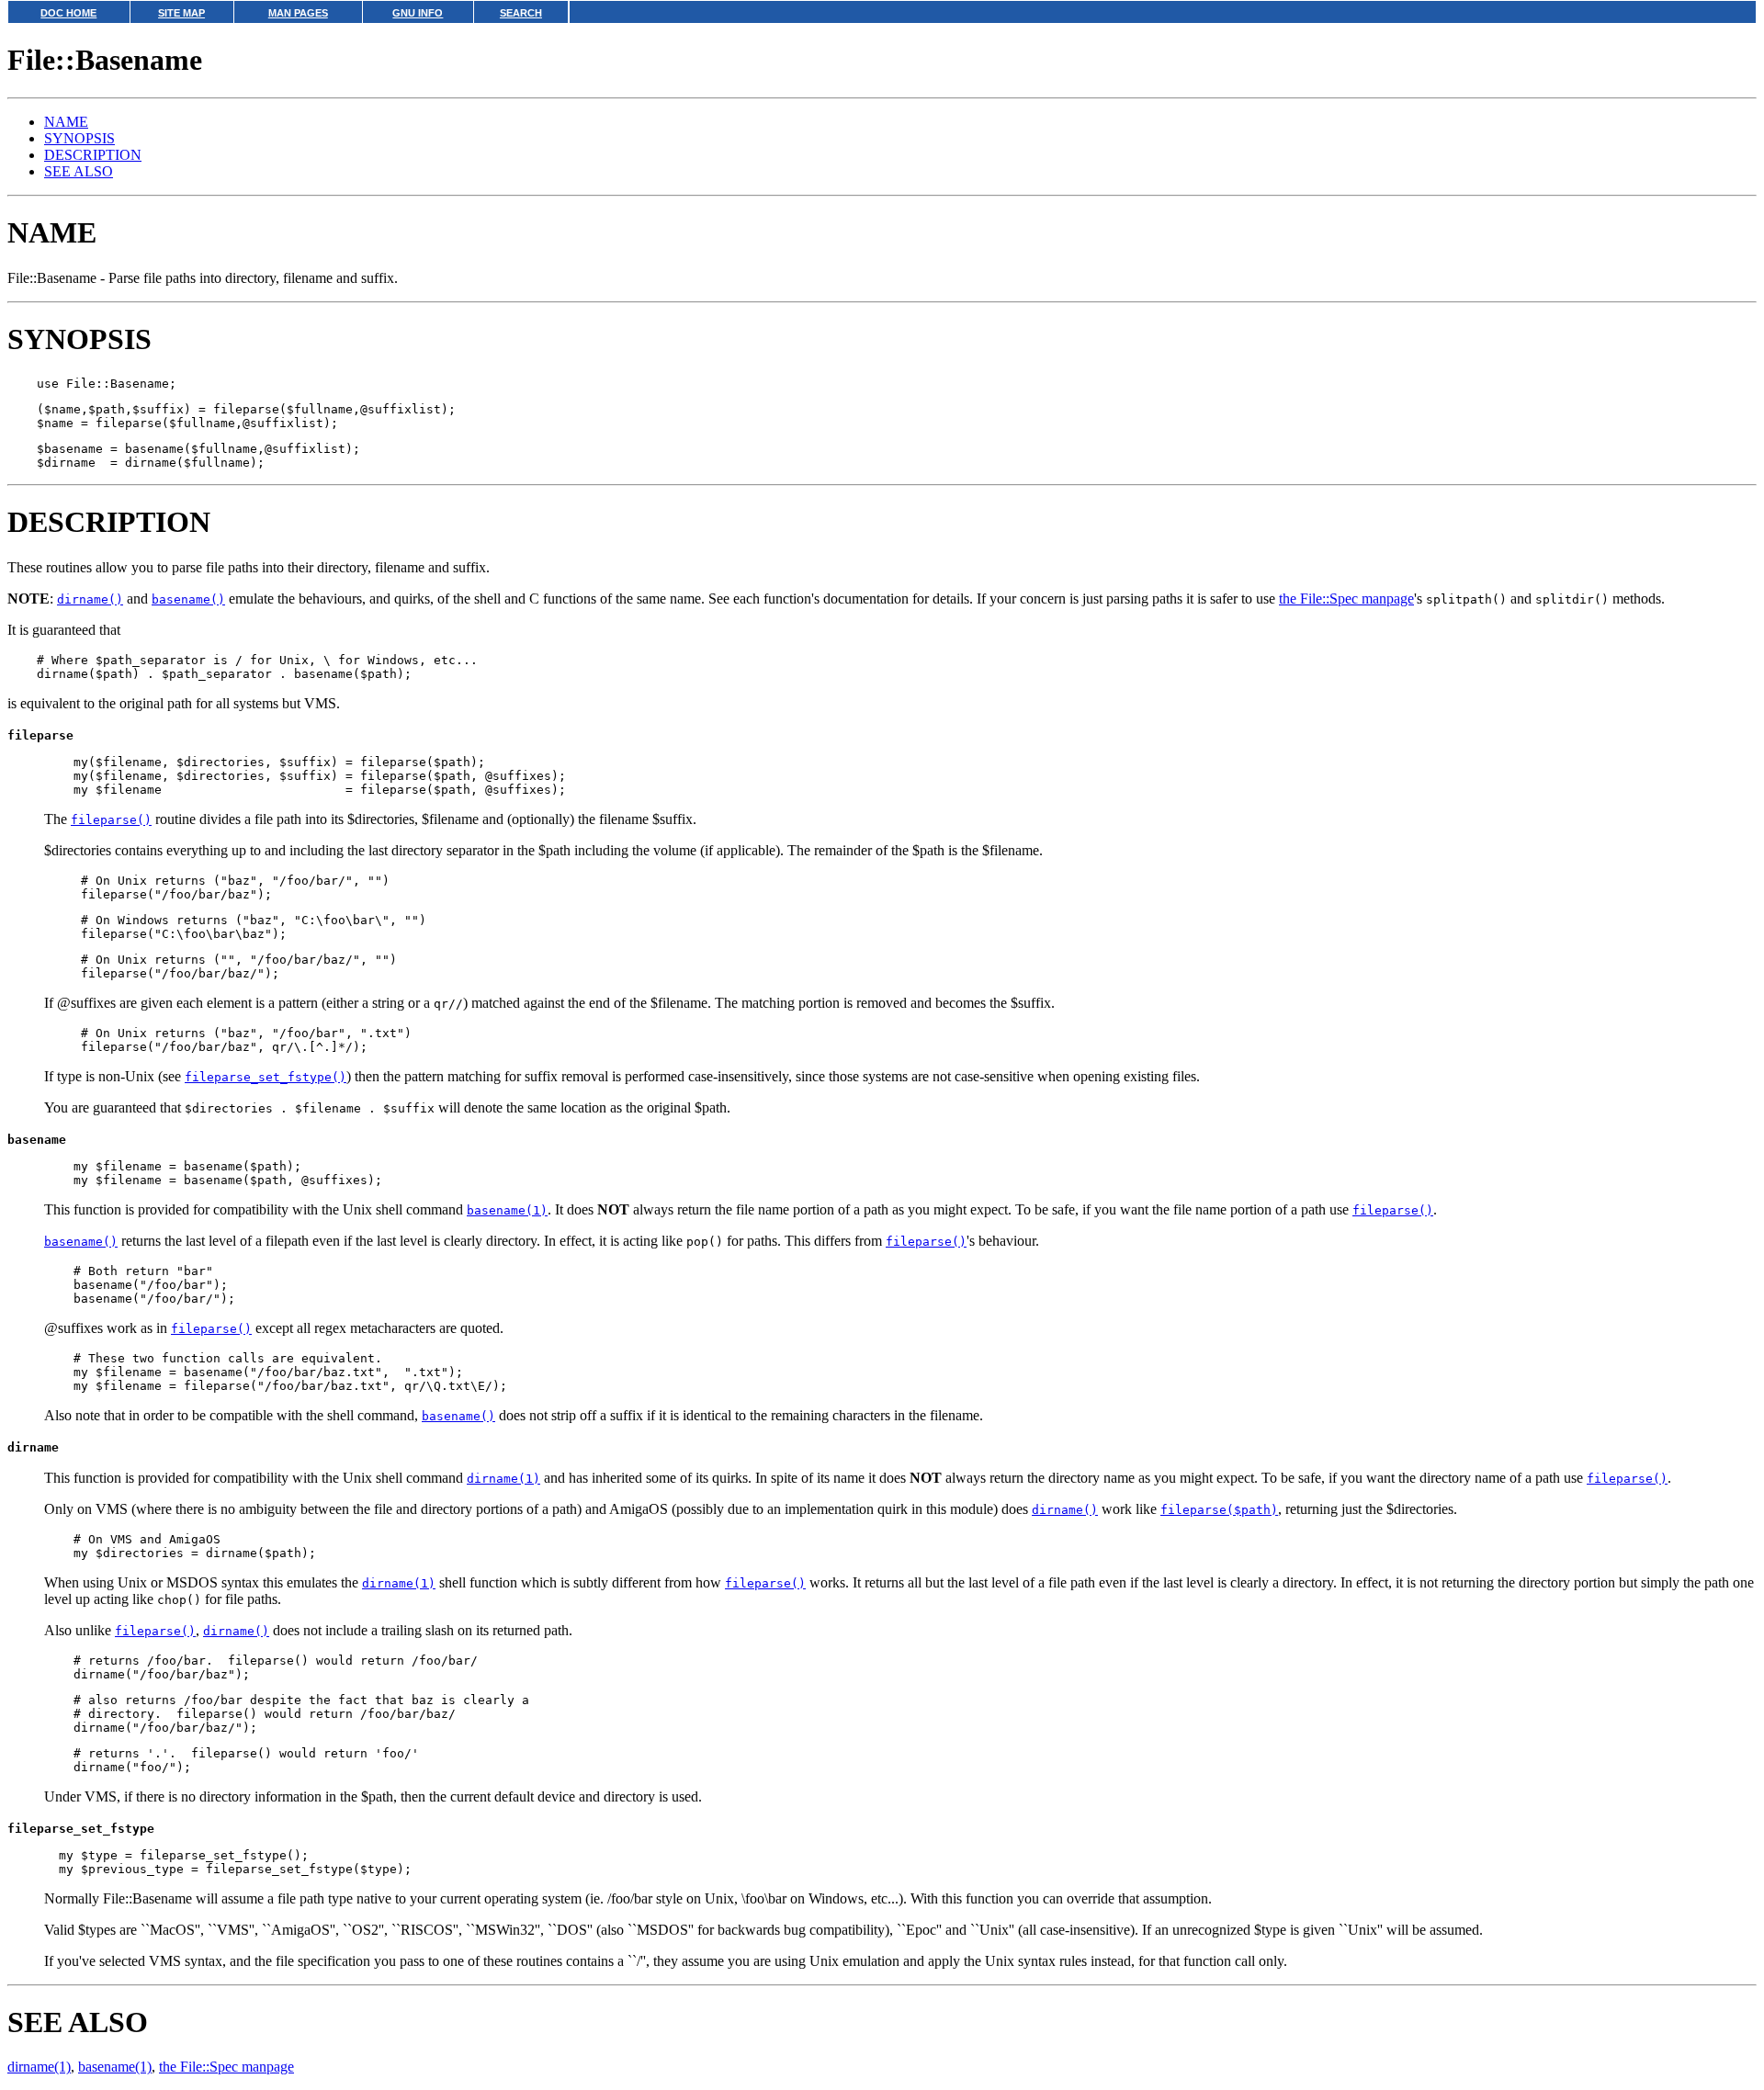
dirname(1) (39, 2067)
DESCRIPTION (93, 155)
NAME (66, 122)
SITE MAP (181, 13)
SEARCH (521, 13)
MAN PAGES (298, 13)
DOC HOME (68, 13)
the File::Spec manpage (1346, 599)
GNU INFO (418, 13)
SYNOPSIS (79, 138)
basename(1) (115, 2067)
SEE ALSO (79, 171)
